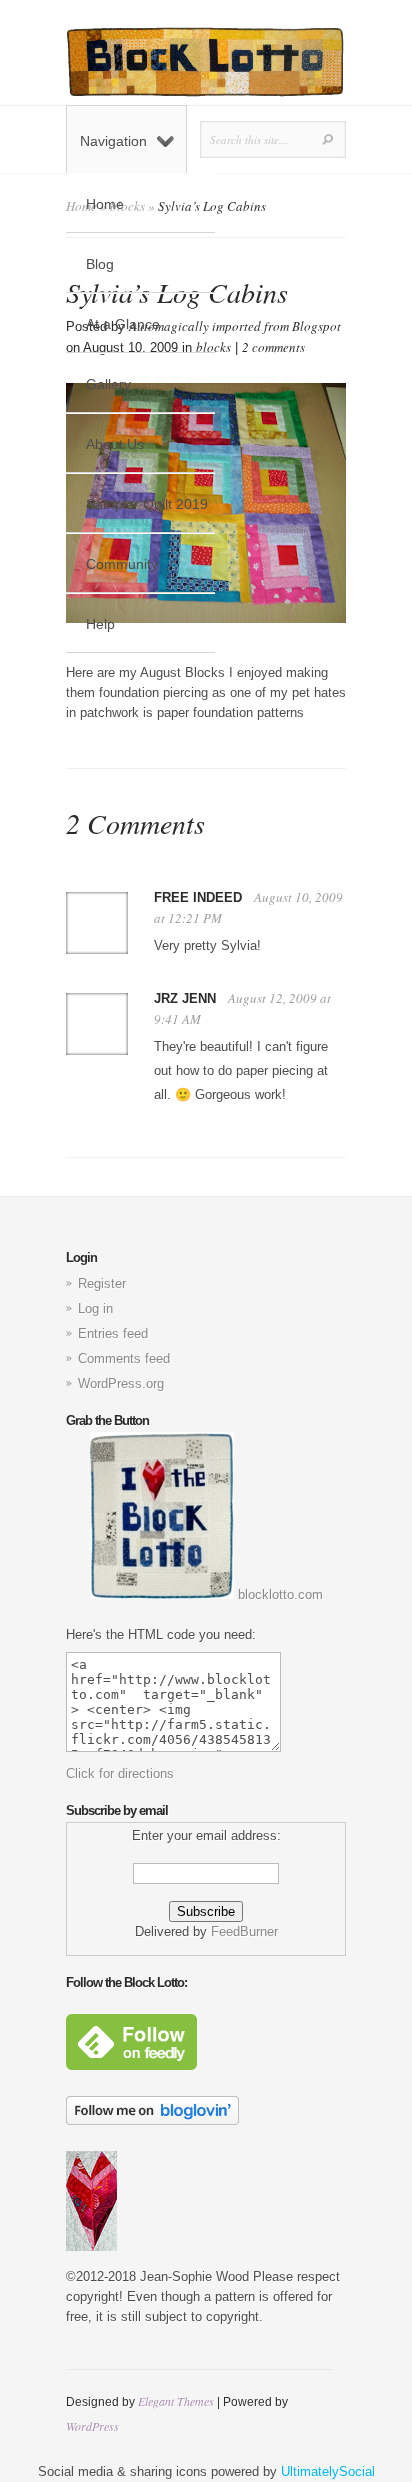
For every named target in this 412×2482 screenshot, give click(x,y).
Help (100, 624)
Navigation (113, 141)
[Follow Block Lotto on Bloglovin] (152, 2120)
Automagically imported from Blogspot (235, 326)
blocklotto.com (278, 1594)
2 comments (273, 347)
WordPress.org (121, 1383)
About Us (115, 444)
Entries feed (113, 1333)
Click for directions (120, 1773)
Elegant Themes (176, 2401)
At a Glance (123, 324)
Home (105, 204)
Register (102, 1283)
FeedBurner (244, 1931)
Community (122, 564)
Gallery (108, 384)
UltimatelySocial (328, 2471)
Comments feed (124, 1358)
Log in (95, 1308)
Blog (100, 264)
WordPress (92, 2426)
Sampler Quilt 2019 (147, 504)
